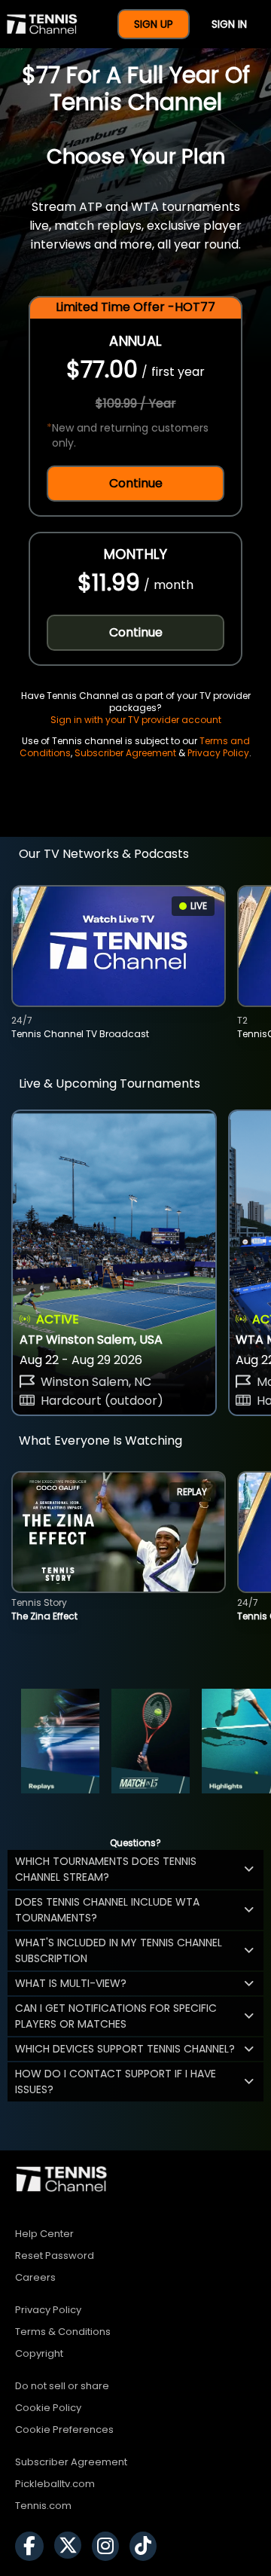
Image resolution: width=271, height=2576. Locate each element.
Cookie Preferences (64, 2429)
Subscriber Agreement (125, 753)
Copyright (39, 2353)
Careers (35, 2277)
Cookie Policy (48, 2408)
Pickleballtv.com (55, 2484)
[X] (72, 2546)
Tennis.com (43, 2506)
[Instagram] (109, 2546)
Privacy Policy (218, 753)
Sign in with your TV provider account (136, 720)
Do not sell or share (62, 2386)
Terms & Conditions (63, 2332)
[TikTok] (147, 2546)
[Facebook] (33, 2546)
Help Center (44, 2234)
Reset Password (55, 2256)
